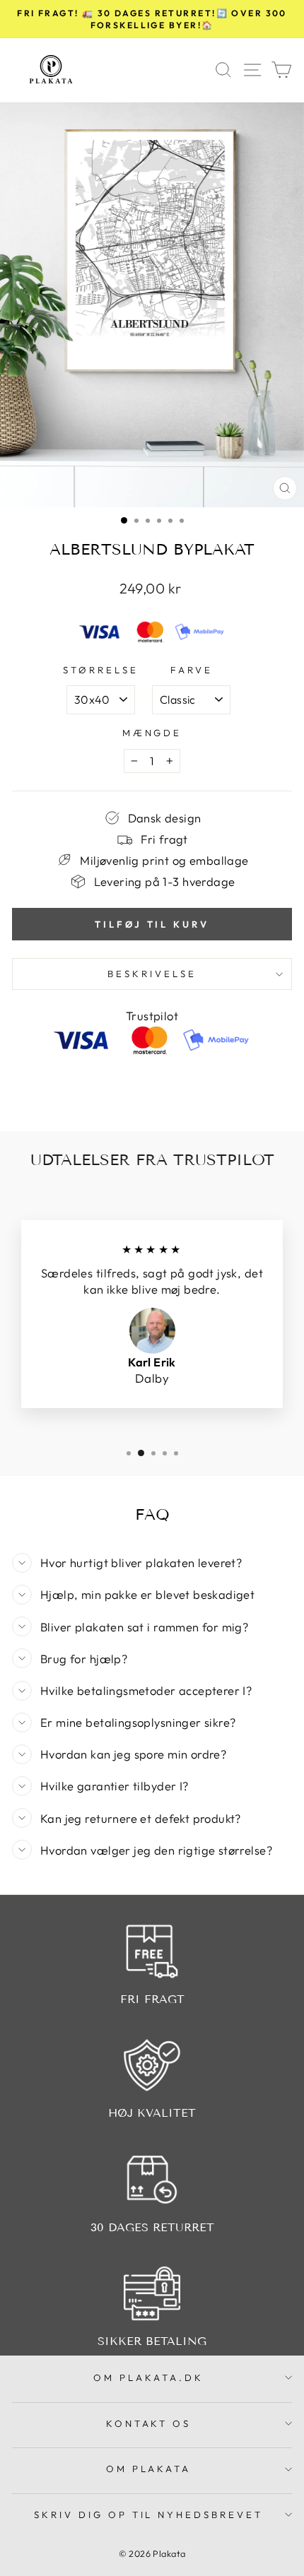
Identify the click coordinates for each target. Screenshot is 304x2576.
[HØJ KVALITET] (152, 2065)
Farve (192, 670)
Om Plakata (149, 2469)
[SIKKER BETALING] (152, 2293)
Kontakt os (149, 2423)
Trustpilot (152, 1016)
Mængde (152, 733)
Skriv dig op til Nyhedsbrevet (148, 2515)
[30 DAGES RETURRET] (152, 2180)
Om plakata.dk (148, 2377)
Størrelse (101, 670)
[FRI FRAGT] (152, 1951)
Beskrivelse (152, 974)
